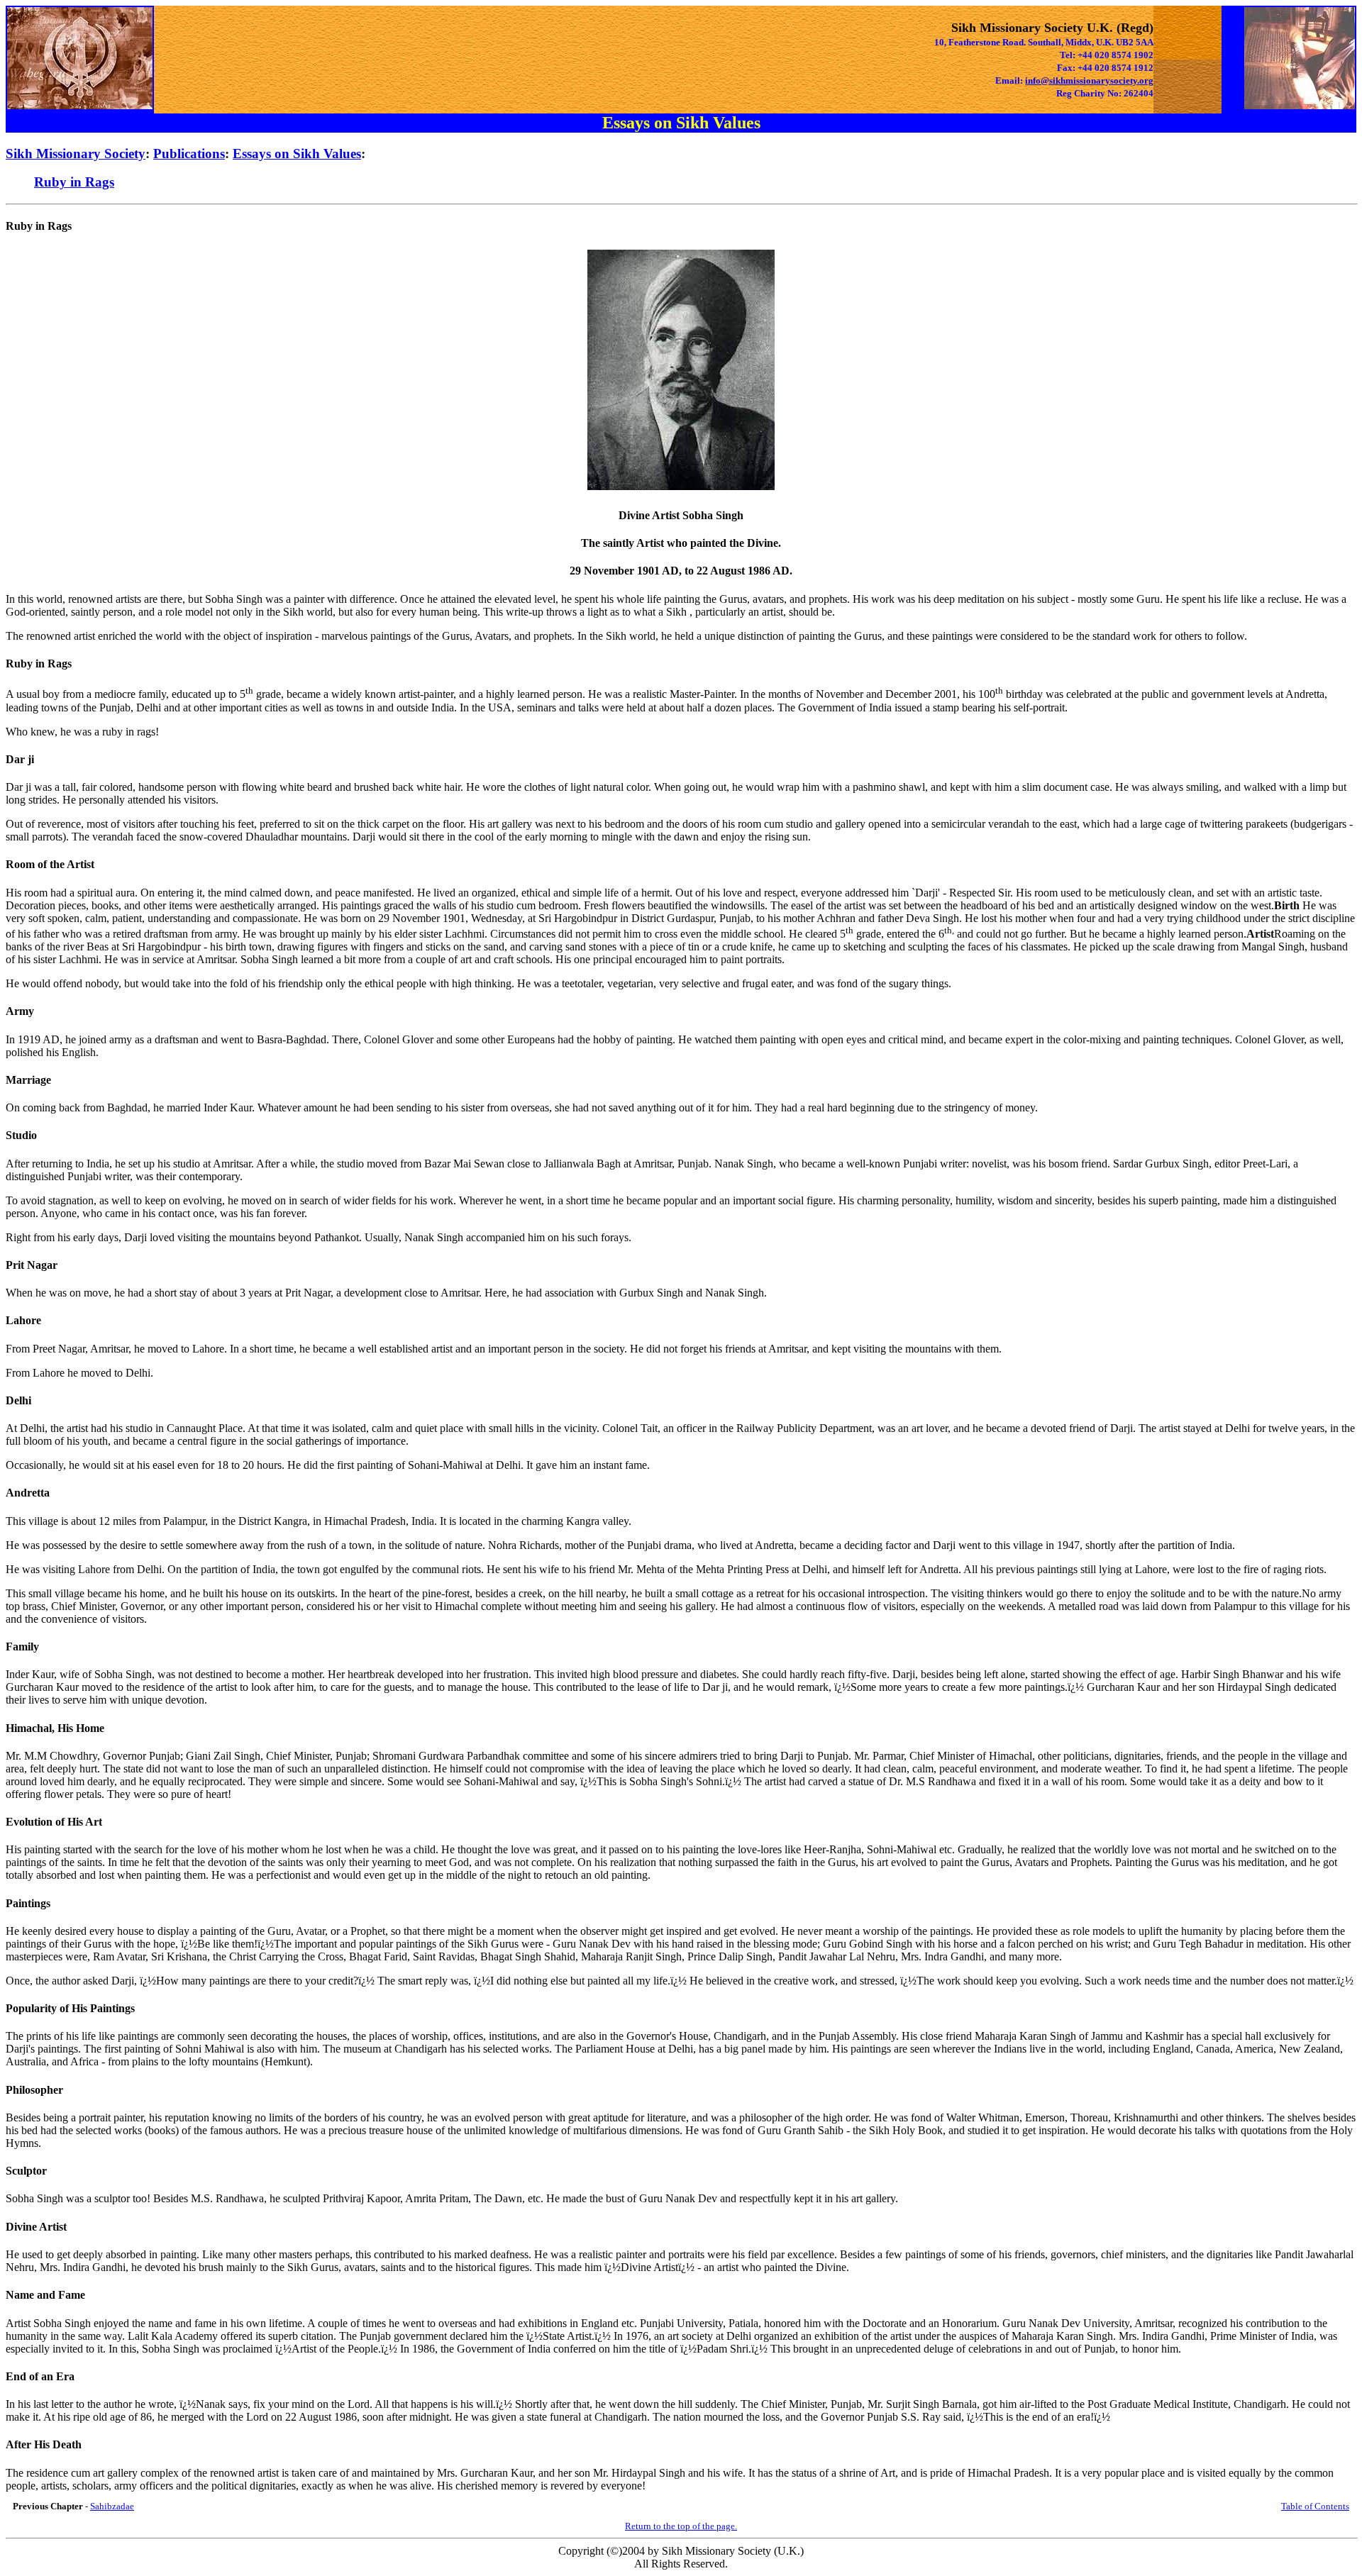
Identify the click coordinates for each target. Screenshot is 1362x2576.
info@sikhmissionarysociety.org (1089, 80)
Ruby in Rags (74, 182)
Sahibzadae (112, 2506)
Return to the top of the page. (681, 2526)
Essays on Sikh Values (297, 154)
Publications (189, 154)
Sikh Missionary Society (76, 154)
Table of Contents (1315, 2506)
